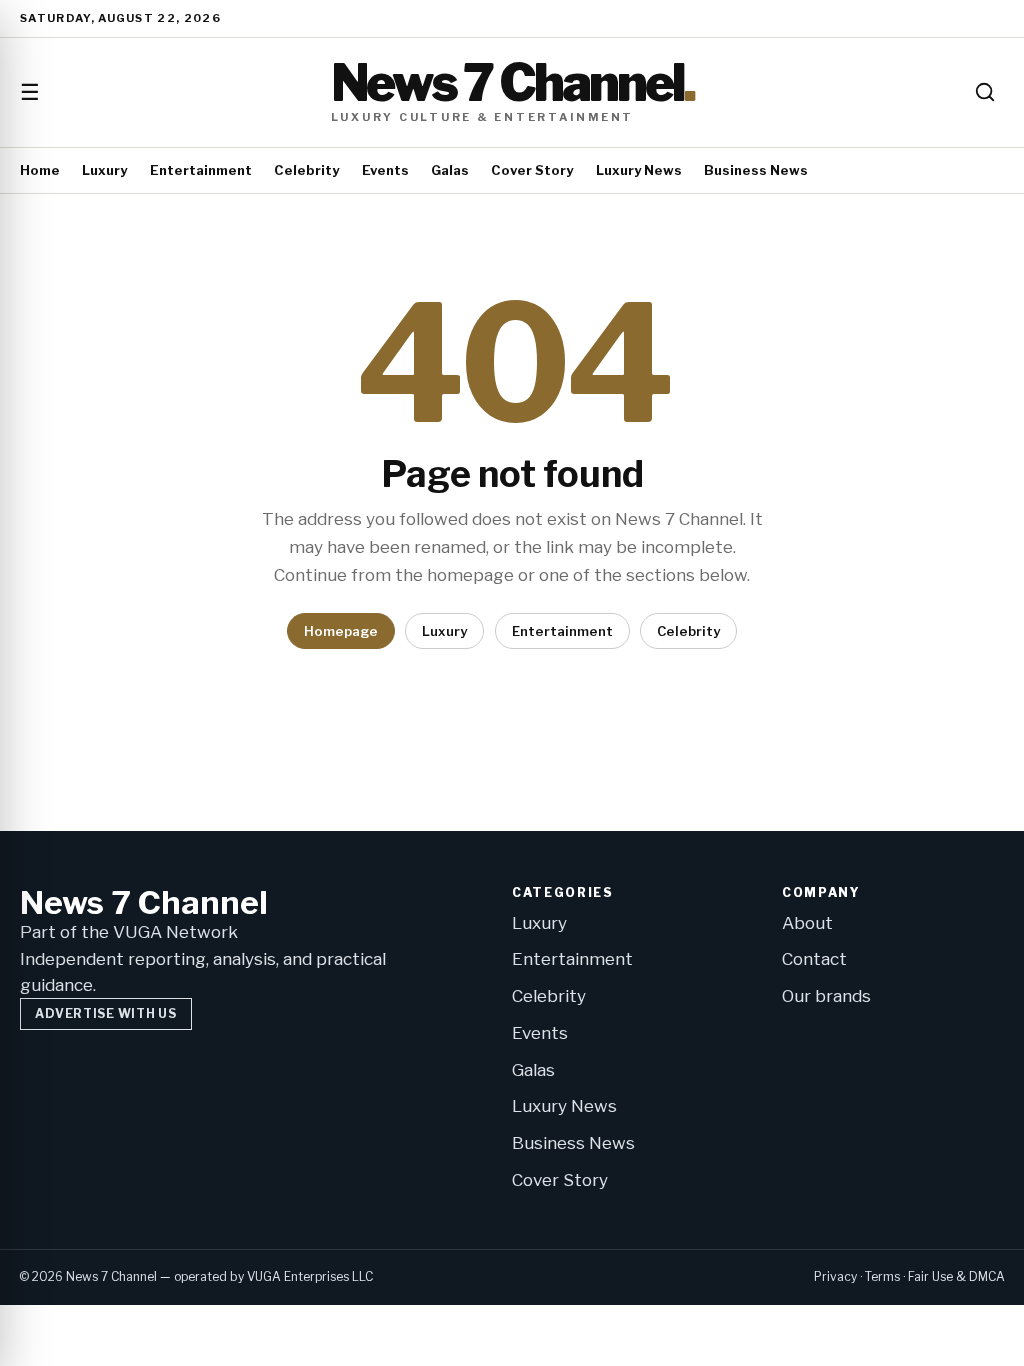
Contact (814, 959)
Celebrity (306, 170)
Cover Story (532, 170)
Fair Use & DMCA (956, 1276)
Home (40, 170)
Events (385, 170)
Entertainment (201, 170)
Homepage (341, 631)
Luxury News (639, 170)
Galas (450, 170)
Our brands (826, 996)
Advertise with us (105, 1013)
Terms (882, 1276)
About (807, 923)
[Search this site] (985, 92)
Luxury (104, 170)
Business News (756, 170)
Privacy (835, 1276)
